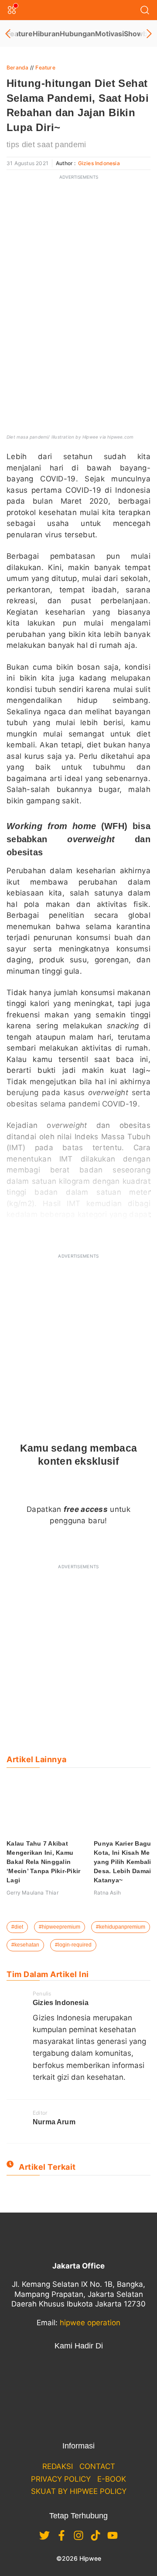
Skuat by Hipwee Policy (79, 2491)
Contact (97, 2466)
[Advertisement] (78, 264)
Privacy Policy (61, 2479)
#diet (17, 1927)
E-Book (112, 2479)
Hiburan (46, 34)
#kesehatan (25, 1945)
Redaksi (58, 2466)
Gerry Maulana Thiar (32, 1893)
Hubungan (77, 34)
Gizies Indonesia (99, 163)
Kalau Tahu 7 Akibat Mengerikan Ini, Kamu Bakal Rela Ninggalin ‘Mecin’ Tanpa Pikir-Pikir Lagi (43, 1862)
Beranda (17, 67)
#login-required (73, 1945)
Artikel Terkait (47, 2167)
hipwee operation (90, 2323)
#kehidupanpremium (121, 1927)
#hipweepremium (60, 1927)
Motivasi (109, 34)
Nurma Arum (54, 2122)
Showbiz (138, 34)
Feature (20, 34)
